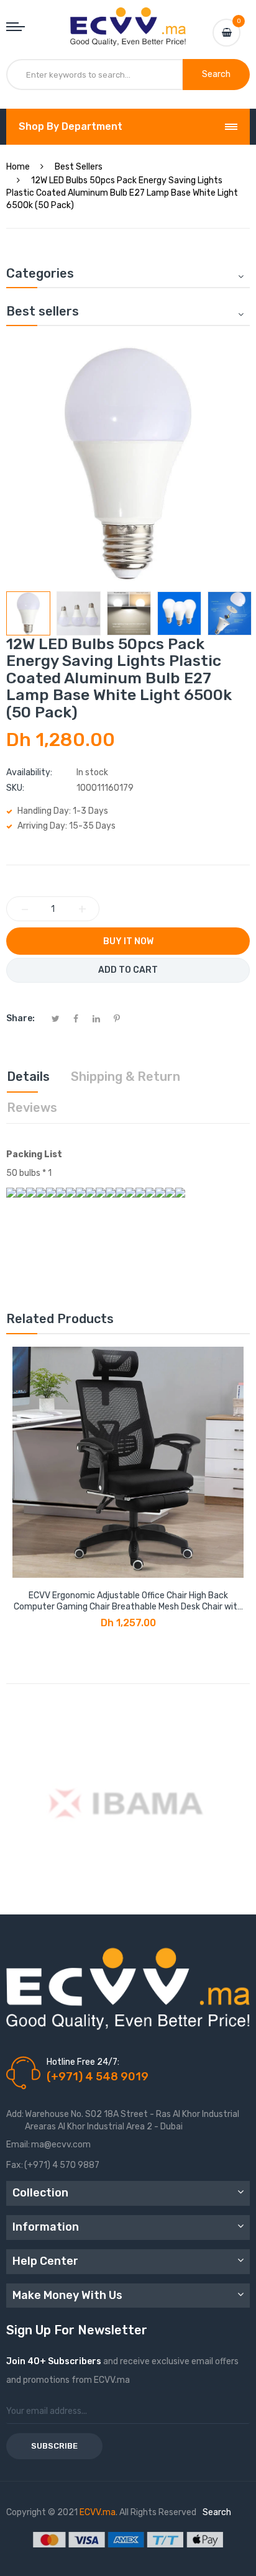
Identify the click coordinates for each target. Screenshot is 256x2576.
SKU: (15, 788)
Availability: (29, 772)
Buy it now (128, 941)
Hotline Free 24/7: (83, 2062)
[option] (28, 613)
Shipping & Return (126, 1076)
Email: (18, 2145)
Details (28, 1076)
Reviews (32, 1108)
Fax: (15, 2165)
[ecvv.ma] (128, 19)
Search (217, 2512)
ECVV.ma (98, 2512)
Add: (15, 2114)
